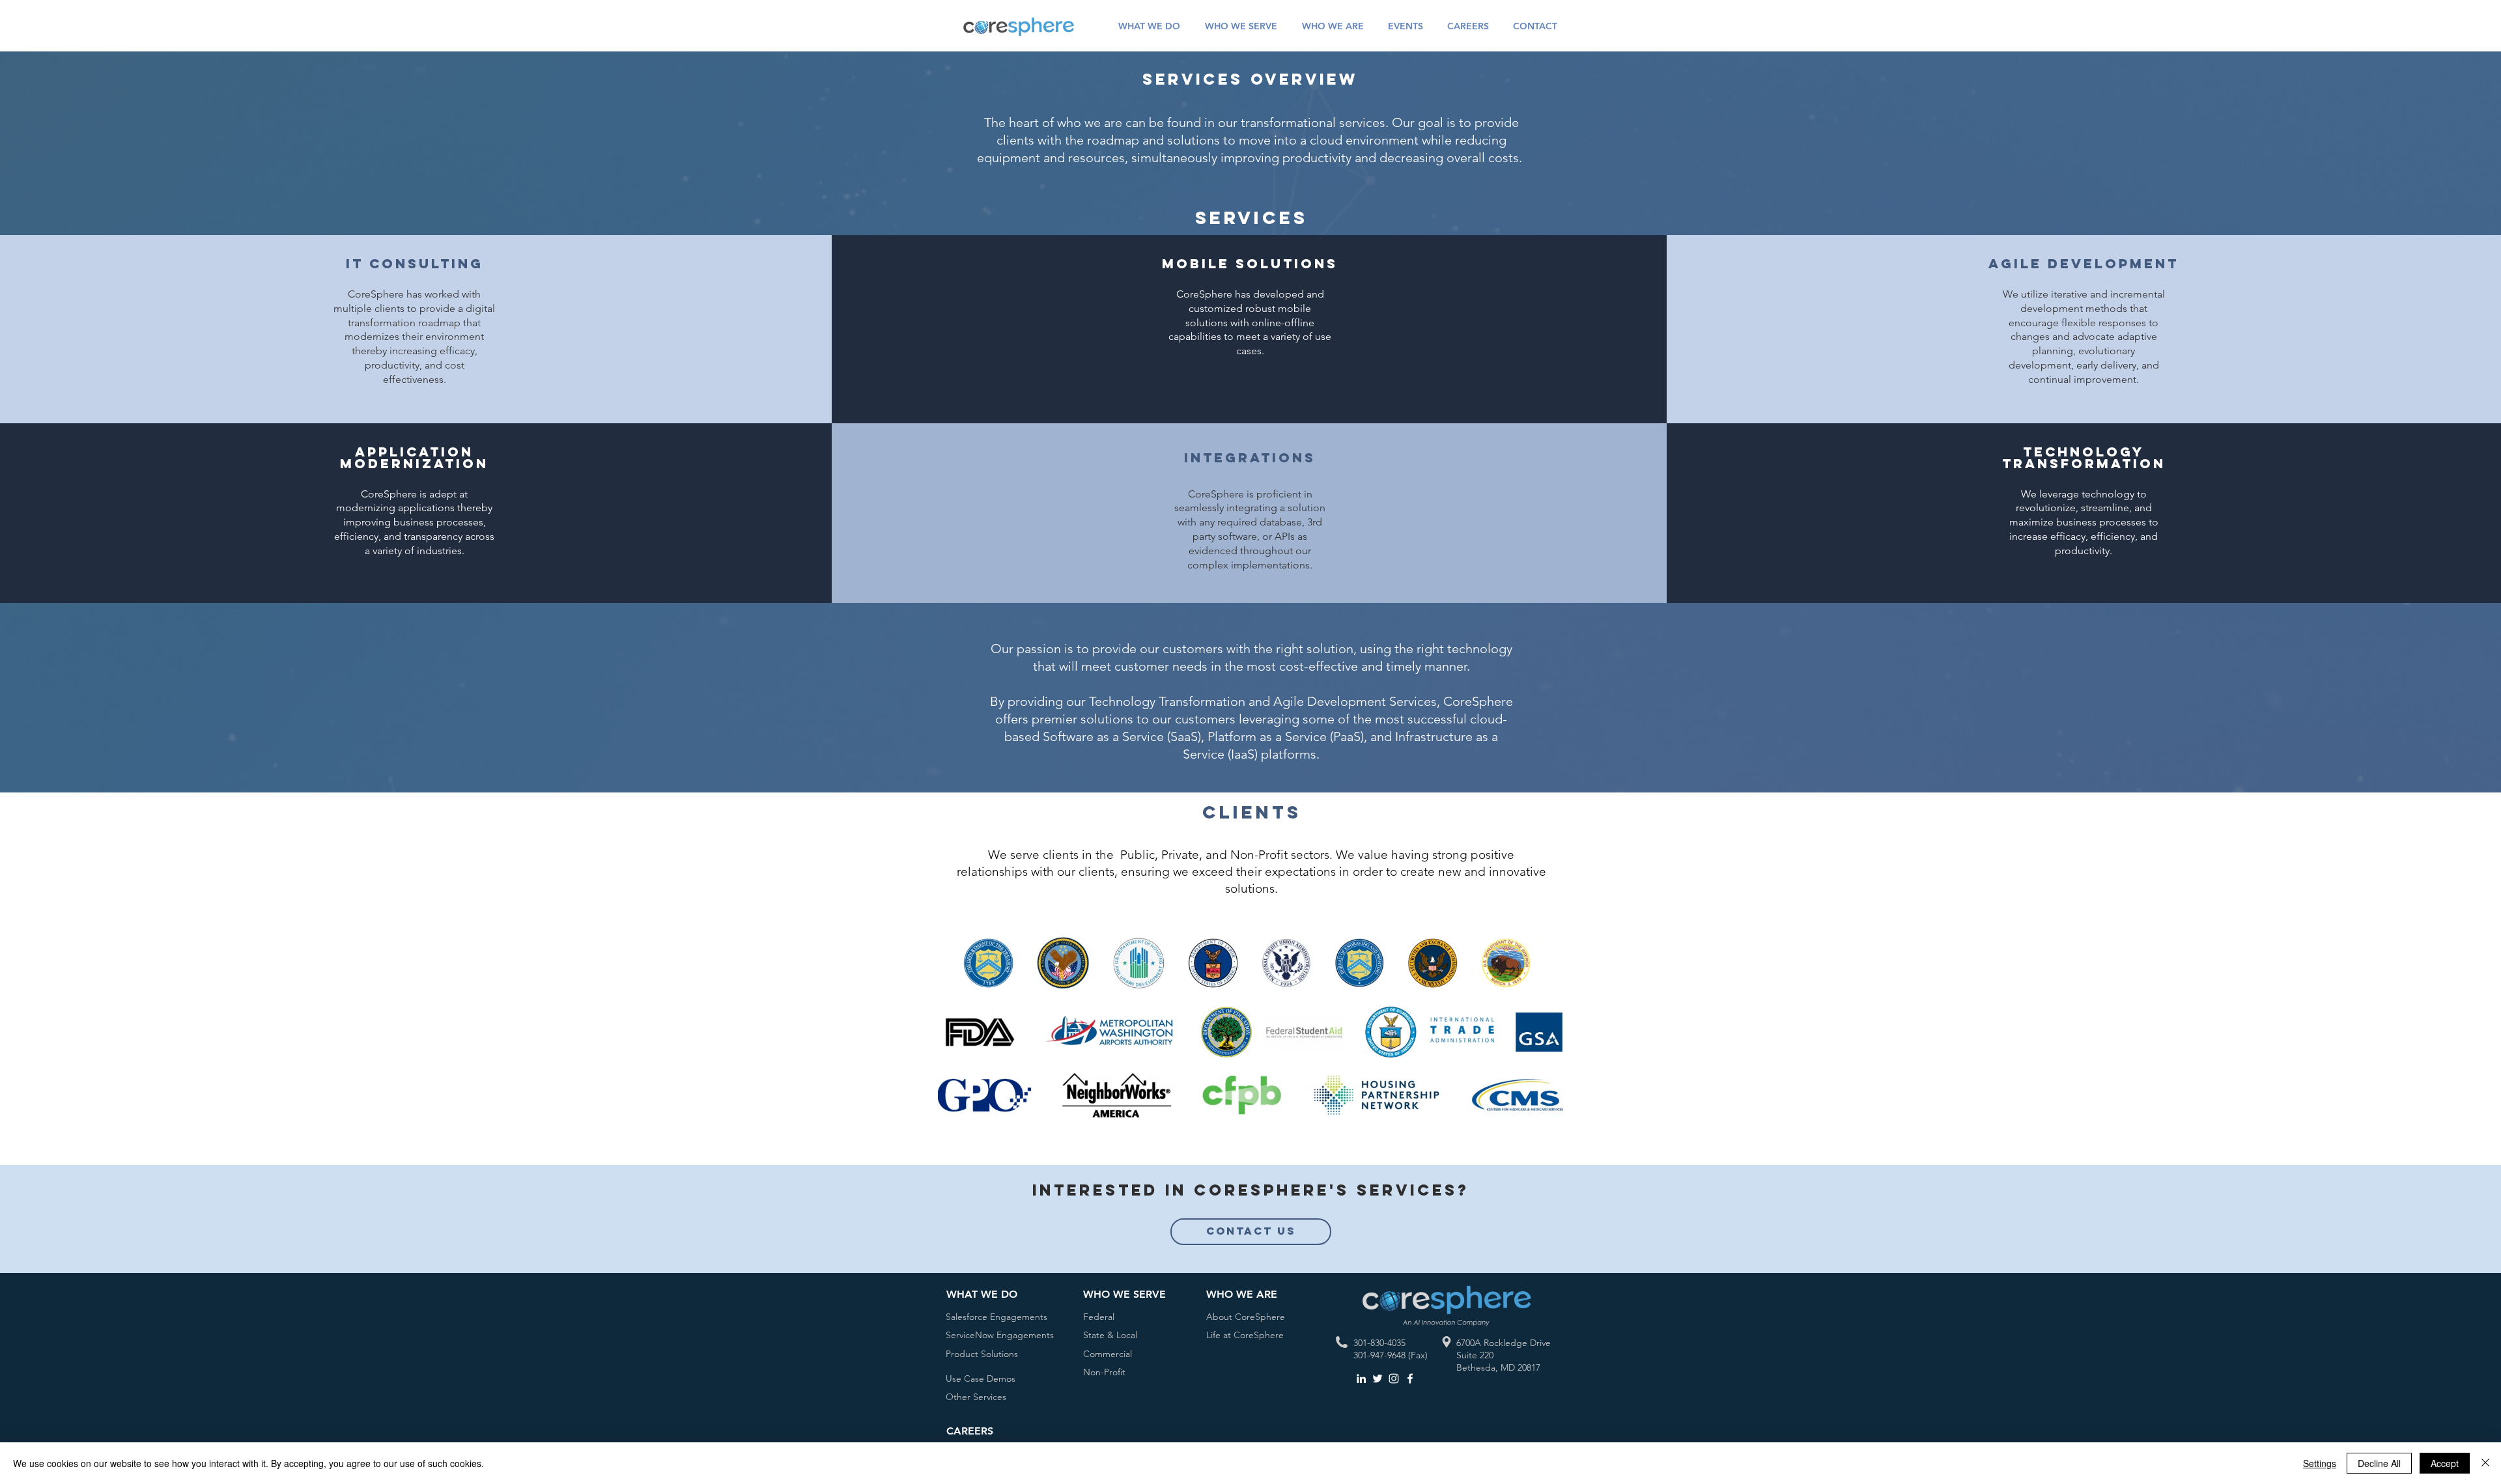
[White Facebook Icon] (1410, 1379)
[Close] (2485, 1463)
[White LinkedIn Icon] (1361, 1379)
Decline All (2379, 1463)
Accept (2445, 1463)
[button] (1149, 26)
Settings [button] (2320, 1463)
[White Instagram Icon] (1394, 1379)
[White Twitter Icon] (1378, 1379)
